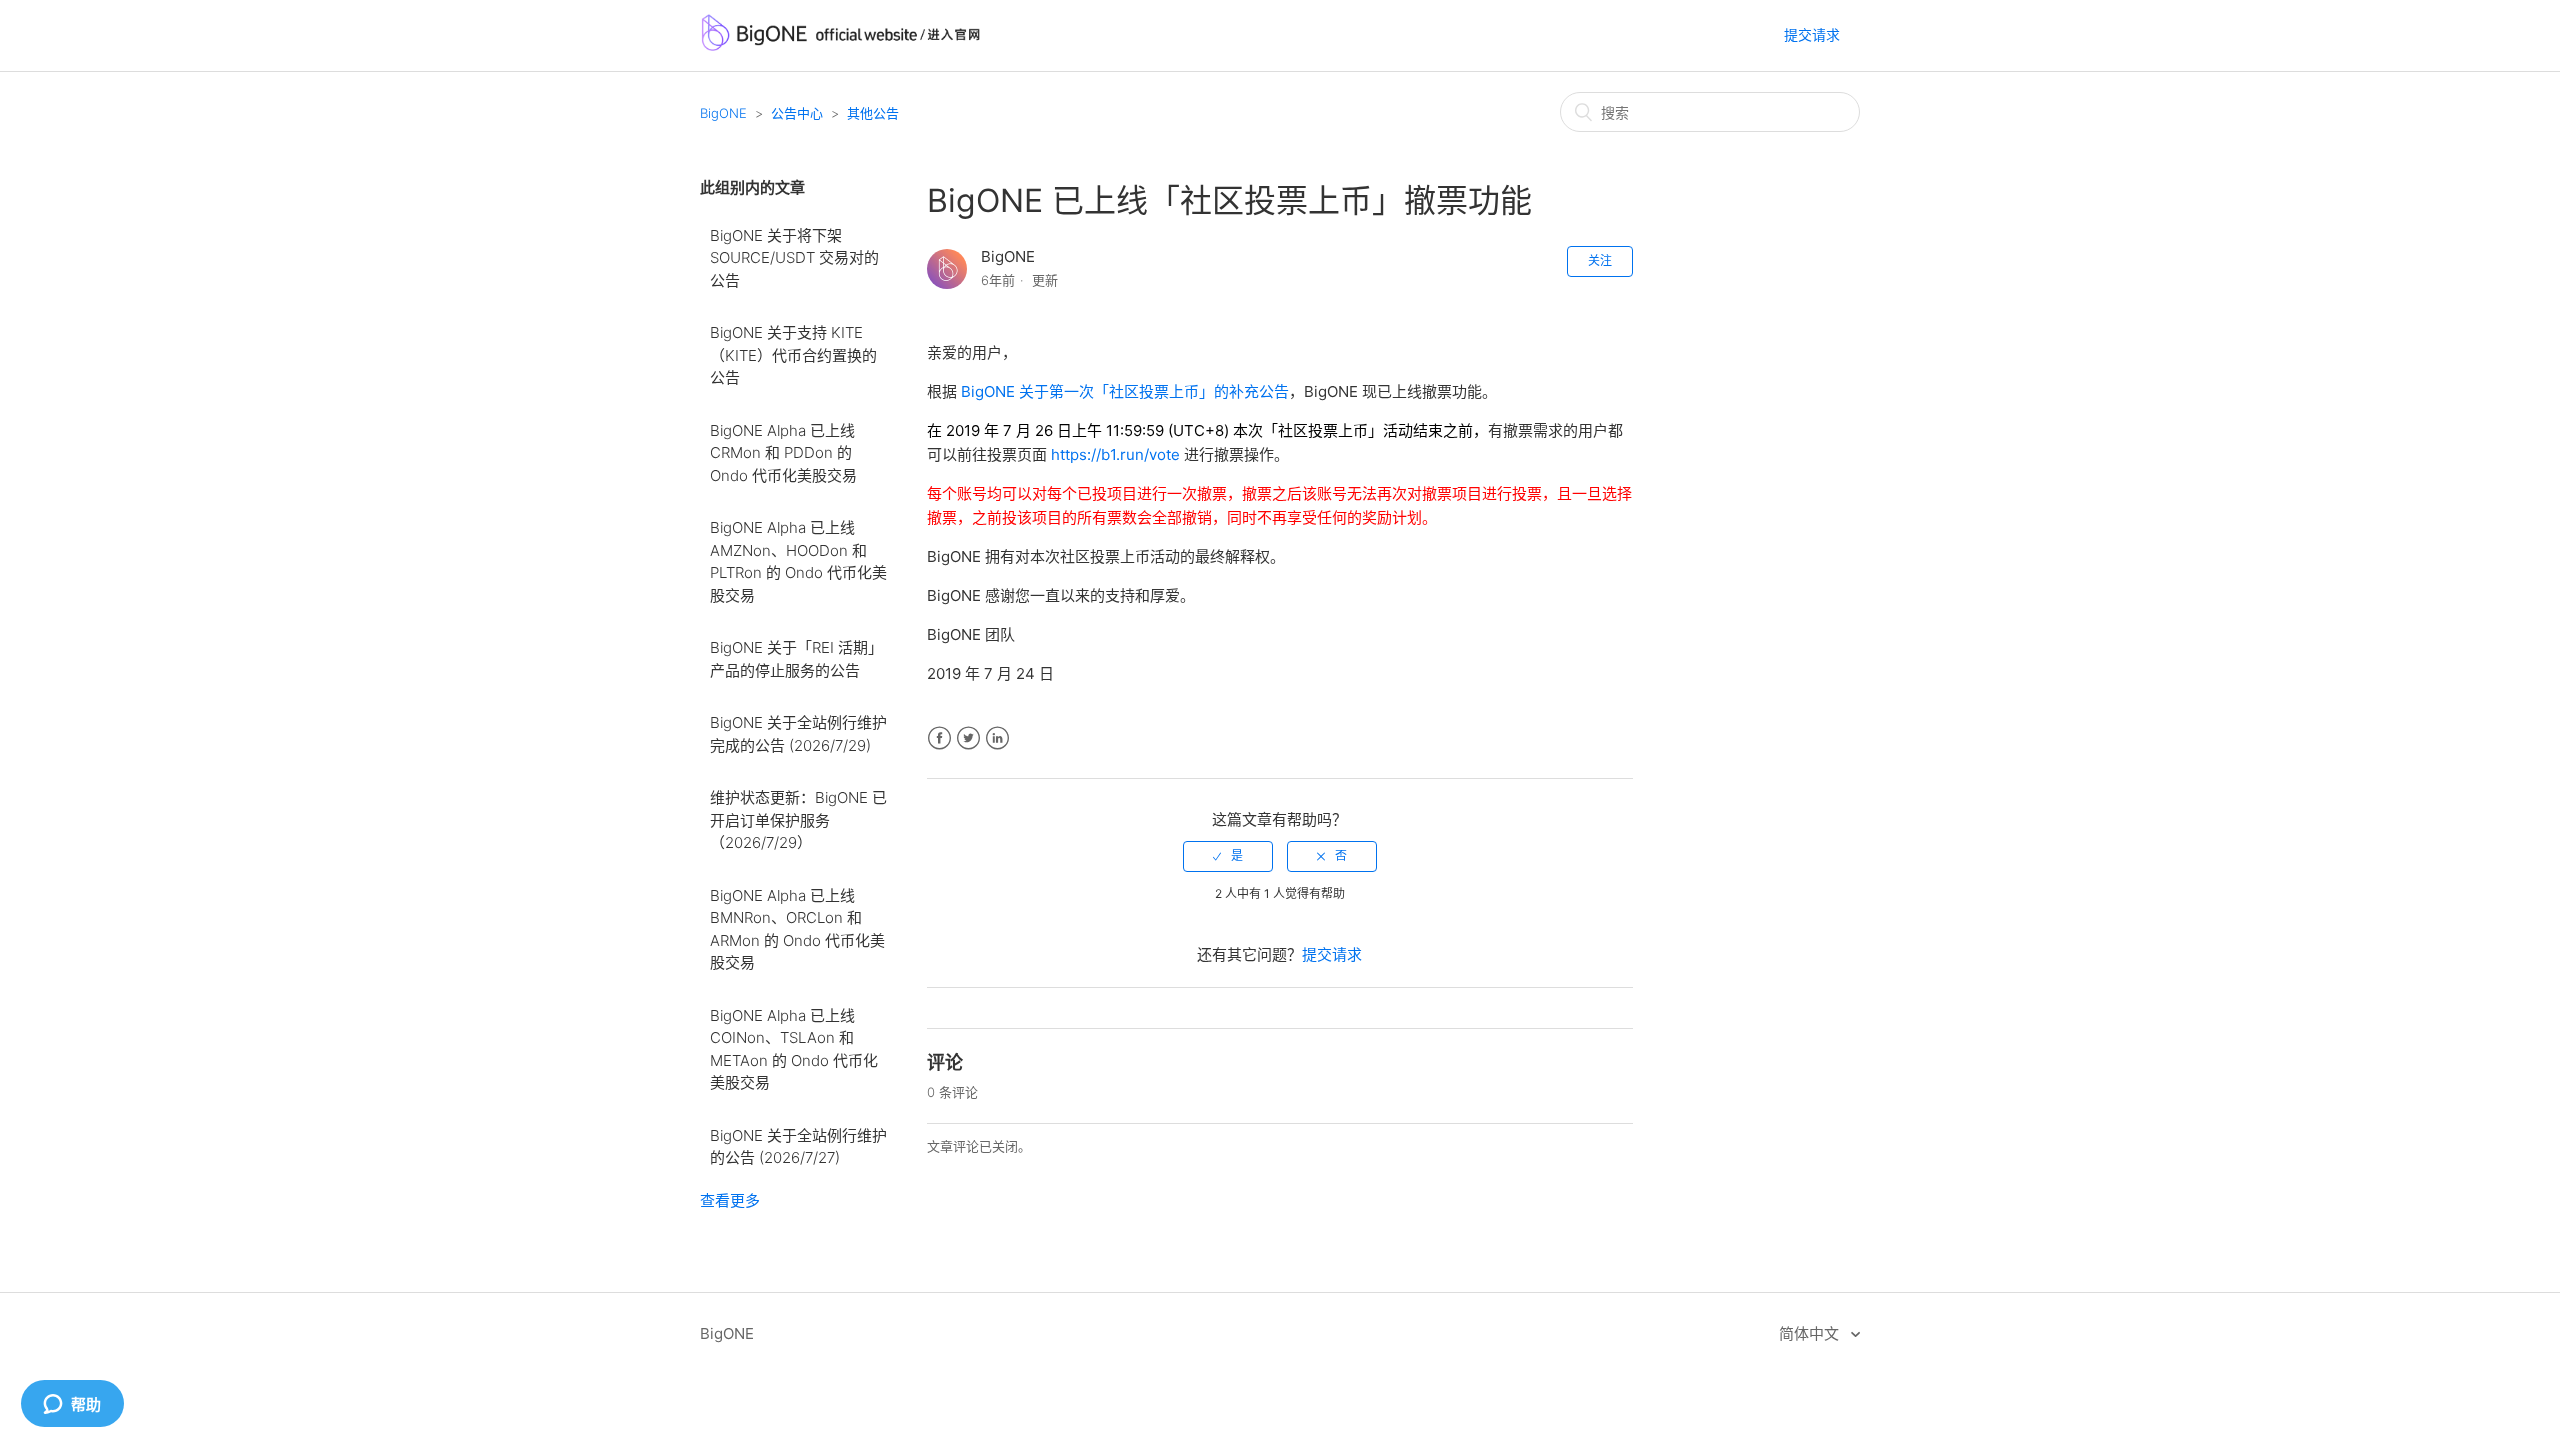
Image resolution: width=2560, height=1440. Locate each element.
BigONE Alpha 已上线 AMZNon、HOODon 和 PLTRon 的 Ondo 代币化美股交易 (798, 561)
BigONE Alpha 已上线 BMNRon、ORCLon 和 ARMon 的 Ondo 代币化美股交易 (797, 929)
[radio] (1228, 856)
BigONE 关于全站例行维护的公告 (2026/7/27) (798, 1147)
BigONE (723, 113)
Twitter (968, 738)
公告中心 (797, 113)
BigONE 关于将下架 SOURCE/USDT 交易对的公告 (794, 258)
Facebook (939, 738)
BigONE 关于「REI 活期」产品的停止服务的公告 (796, 659)
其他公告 (873, 113)
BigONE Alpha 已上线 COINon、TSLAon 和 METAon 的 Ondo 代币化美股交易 (794, 1049)
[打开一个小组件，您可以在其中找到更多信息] (72, 1405)
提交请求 (1812, 34)
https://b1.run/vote (1115, 454)
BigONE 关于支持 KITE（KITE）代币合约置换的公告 (793, 355)
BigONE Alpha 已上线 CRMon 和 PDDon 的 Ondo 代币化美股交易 (783, 453)
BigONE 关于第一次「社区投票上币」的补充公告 (1125, 391)
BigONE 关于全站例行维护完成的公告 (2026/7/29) (798, 734)
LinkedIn (997, 738)
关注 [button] (1600, 260)
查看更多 (730, 1200)
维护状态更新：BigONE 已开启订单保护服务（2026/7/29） (798, 820)
